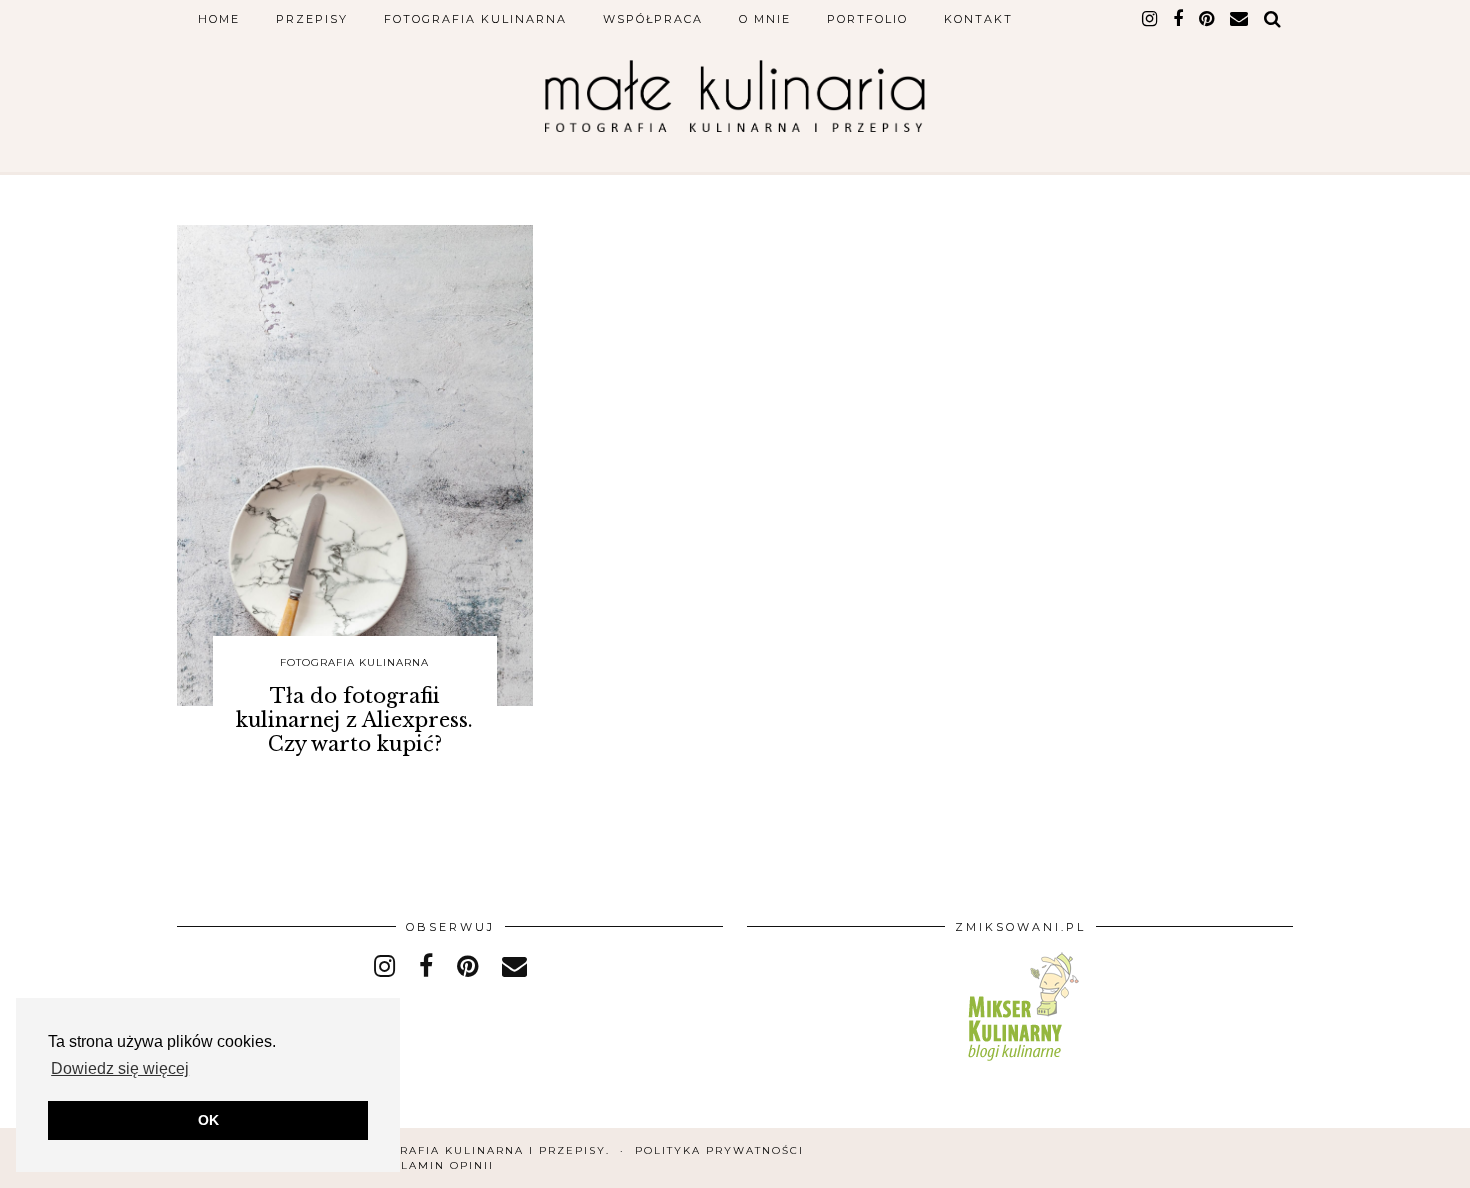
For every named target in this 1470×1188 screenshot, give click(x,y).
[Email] (1240, 19)
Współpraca (653, 19)
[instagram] (1150, 19)
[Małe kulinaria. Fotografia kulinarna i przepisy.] (735, 96)
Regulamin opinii (428, 1165)
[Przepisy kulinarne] (1020, 1064)
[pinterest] (1207, 19)
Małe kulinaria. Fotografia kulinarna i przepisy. (419, 1150)
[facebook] (1179, 19)
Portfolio (867, 19)
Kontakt (978, 19)
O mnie (765, 19)
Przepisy (312, 19)
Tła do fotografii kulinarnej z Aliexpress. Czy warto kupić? (354, 720)
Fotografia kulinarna (475, 19)
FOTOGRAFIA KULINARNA (354, 662)
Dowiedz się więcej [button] (120, 1068)
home (219, 19)
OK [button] (208, 1120)
